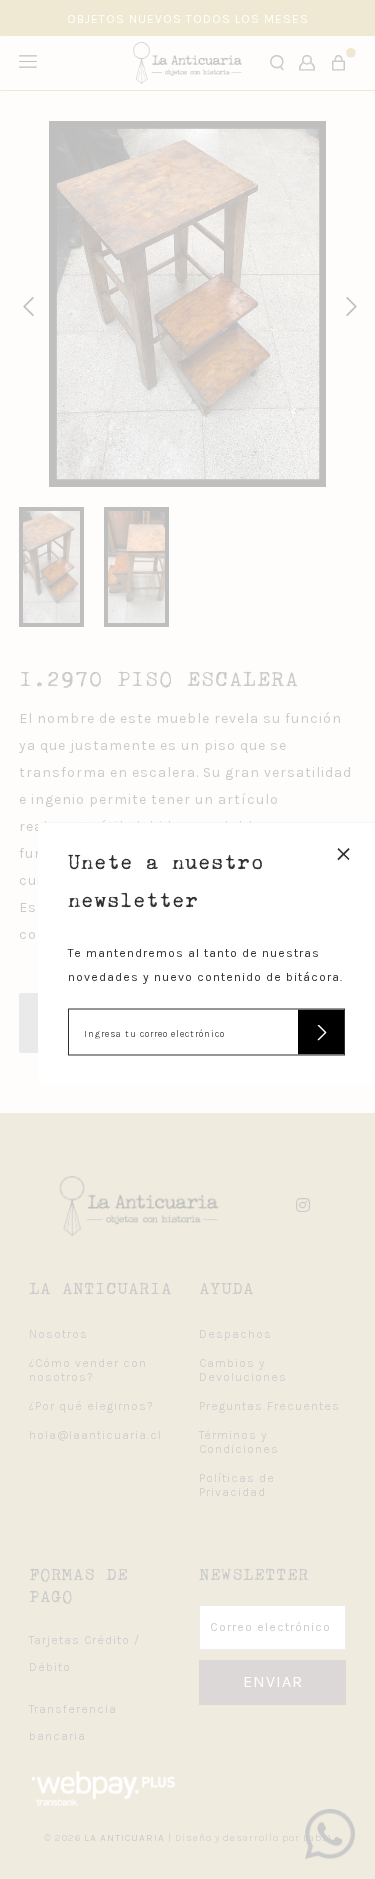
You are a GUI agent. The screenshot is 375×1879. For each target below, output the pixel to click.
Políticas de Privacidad (237, 1485)
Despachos (235, 1334)
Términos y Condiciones (239, 1442)
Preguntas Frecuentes (269, 1406)
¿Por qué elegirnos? (91, 1406)
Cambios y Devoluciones (243, 1370)
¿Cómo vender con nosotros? (88, 1370)
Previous (25, 304)
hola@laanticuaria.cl (95, 1435)
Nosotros (58, 1334)
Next (348, 304)
